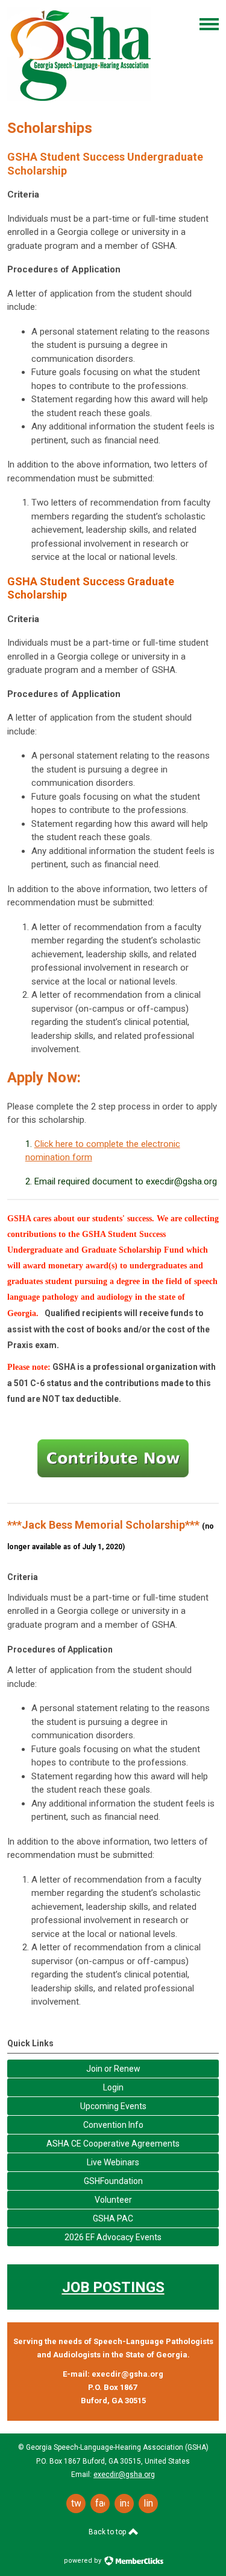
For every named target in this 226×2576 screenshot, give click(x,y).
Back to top (108, 2532)
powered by (83, 2561)
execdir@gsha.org (124, 2475)
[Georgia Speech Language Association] (81, 101)
